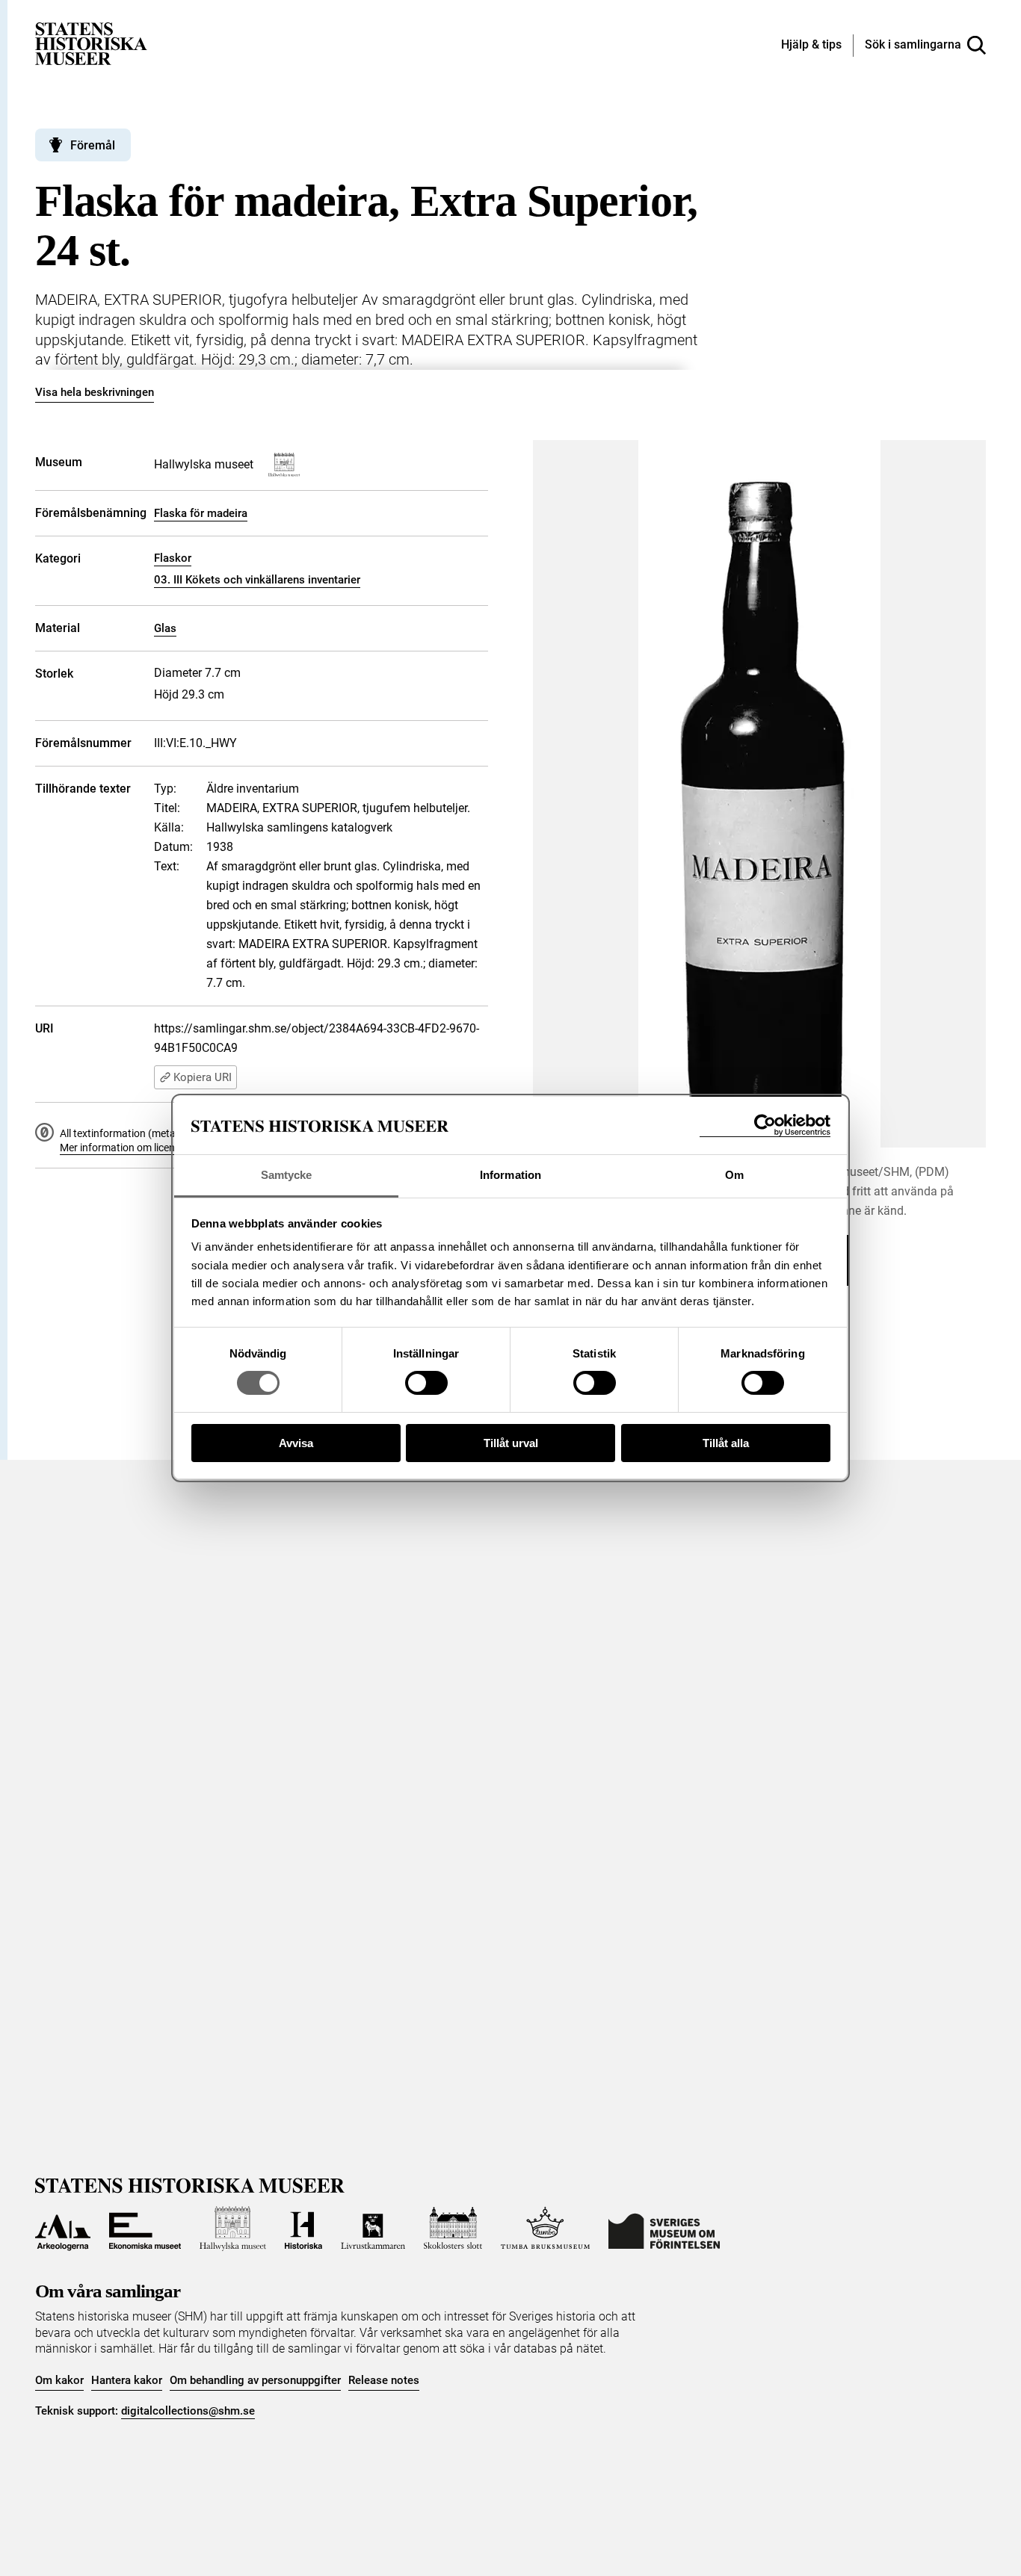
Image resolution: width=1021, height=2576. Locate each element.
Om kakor (59, 2380)
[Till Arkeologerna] (63, 2229)
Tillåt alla (726, 1443)
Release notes (384, 2380)
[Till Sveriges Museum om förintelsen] (664, 2229)
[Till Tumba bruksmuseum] (546, 2229)
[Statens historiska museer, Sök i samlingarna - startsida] (91, 43)
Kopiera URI (203, 1077)
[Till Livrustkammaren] (373, 2229)
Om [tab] (734, 1175)
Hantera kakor (127, 2380)
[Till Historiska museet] (303, 2229)
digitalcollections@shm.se (188, 2411)
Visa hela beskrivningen (95, 392)
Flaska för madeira (201, 513)
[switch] (426, 1383)
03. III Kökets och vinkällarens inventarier (257, 580)
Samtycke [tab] (287, 1175)
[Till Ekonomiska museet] (145, 2229)
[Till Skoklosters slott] (453, 2229)
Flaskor (173, 558)
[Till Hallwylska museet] (233, 2229)
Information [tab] (510, 1175)
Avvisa (296, 1443)
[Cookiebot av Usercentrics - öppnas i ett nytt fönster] (765, 1126)
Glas (165, 628)
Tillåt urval (511, 1443)
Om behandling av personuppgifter (255, 2380)
